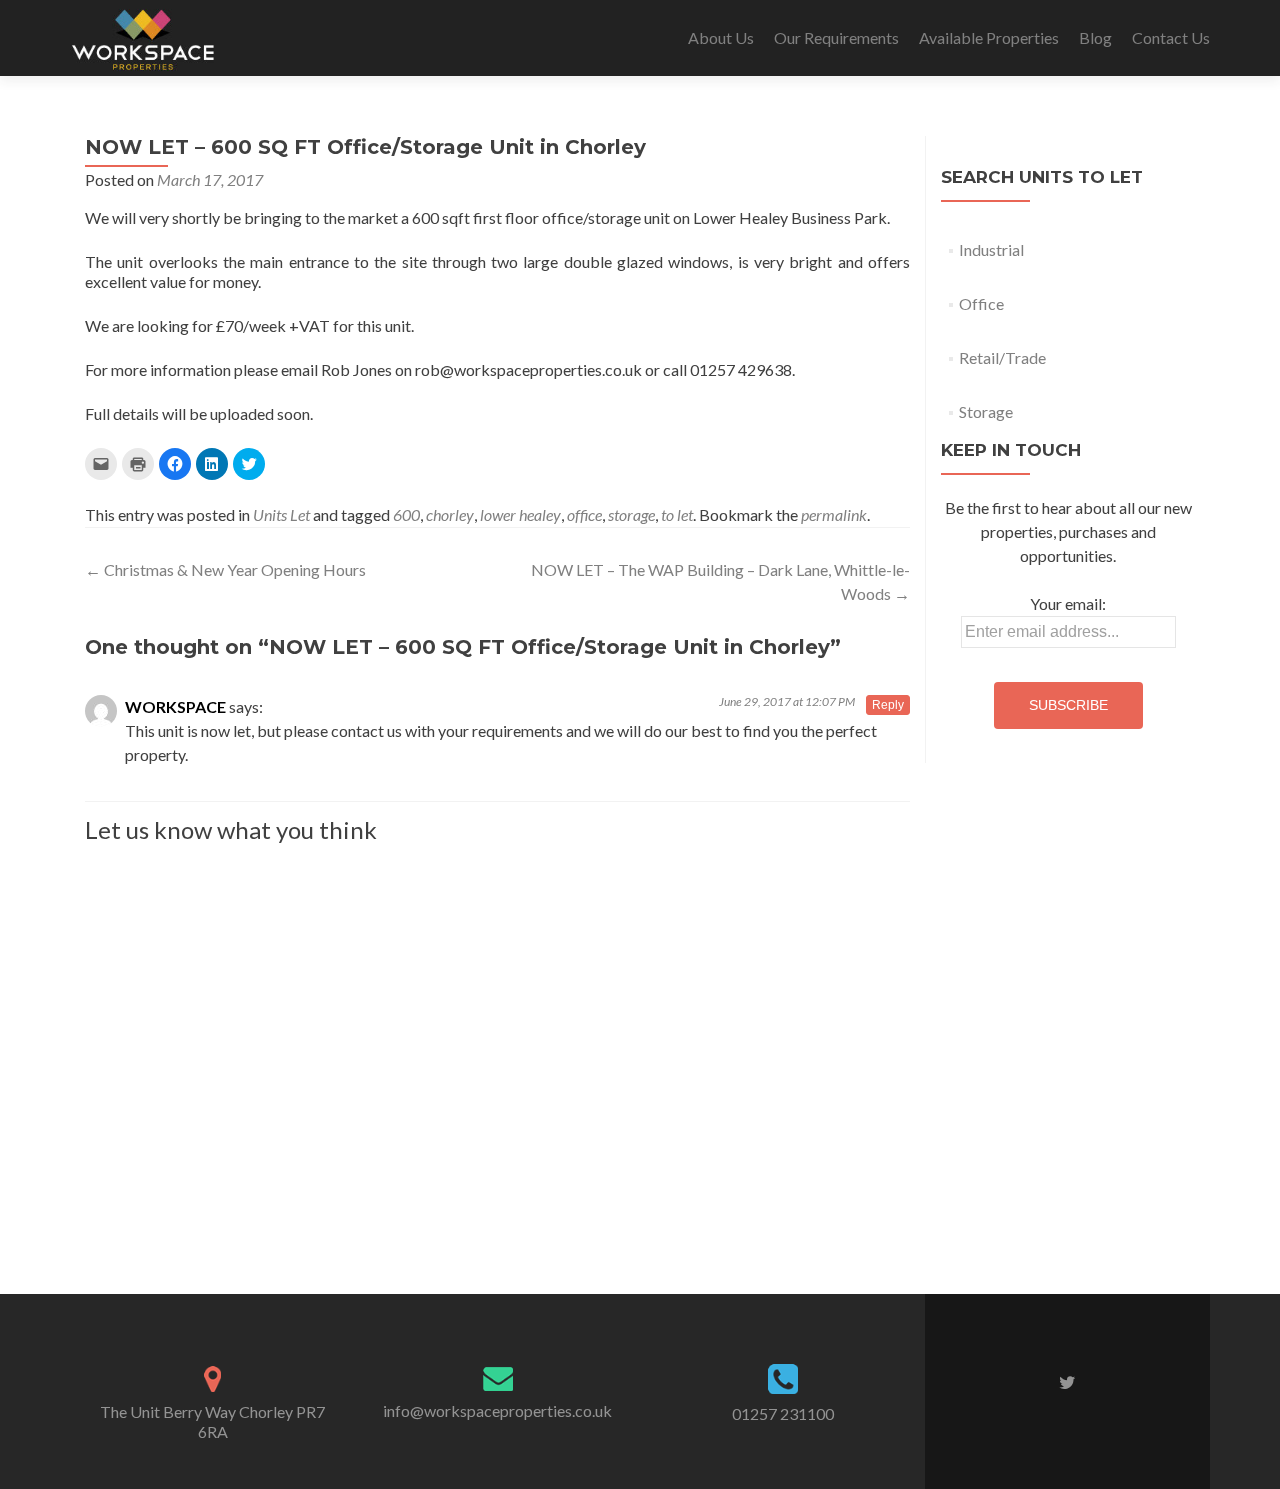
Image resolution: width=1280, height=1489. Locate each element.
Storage (986, 411)
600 (406, 514)
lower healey (520, 514)
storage (631, 514)
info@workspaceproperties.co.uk (497, 1410)
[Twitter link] (1067, 1381)
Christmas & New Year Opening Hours (225, 569)
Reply (888, 705)
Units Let (281, 514)
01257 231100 (783, 1413)
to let (677, 514)
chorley (450, 514)
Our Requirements (836, 37)
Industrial (991, 249)
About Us (721, 37)
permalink (834, 514)
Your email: (1068, 603)
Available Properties (989, 37)
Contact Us (1171, 37)
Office (981, 303)
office (584, 514)
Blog (1095, 37)
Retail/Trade (1002, 357)
